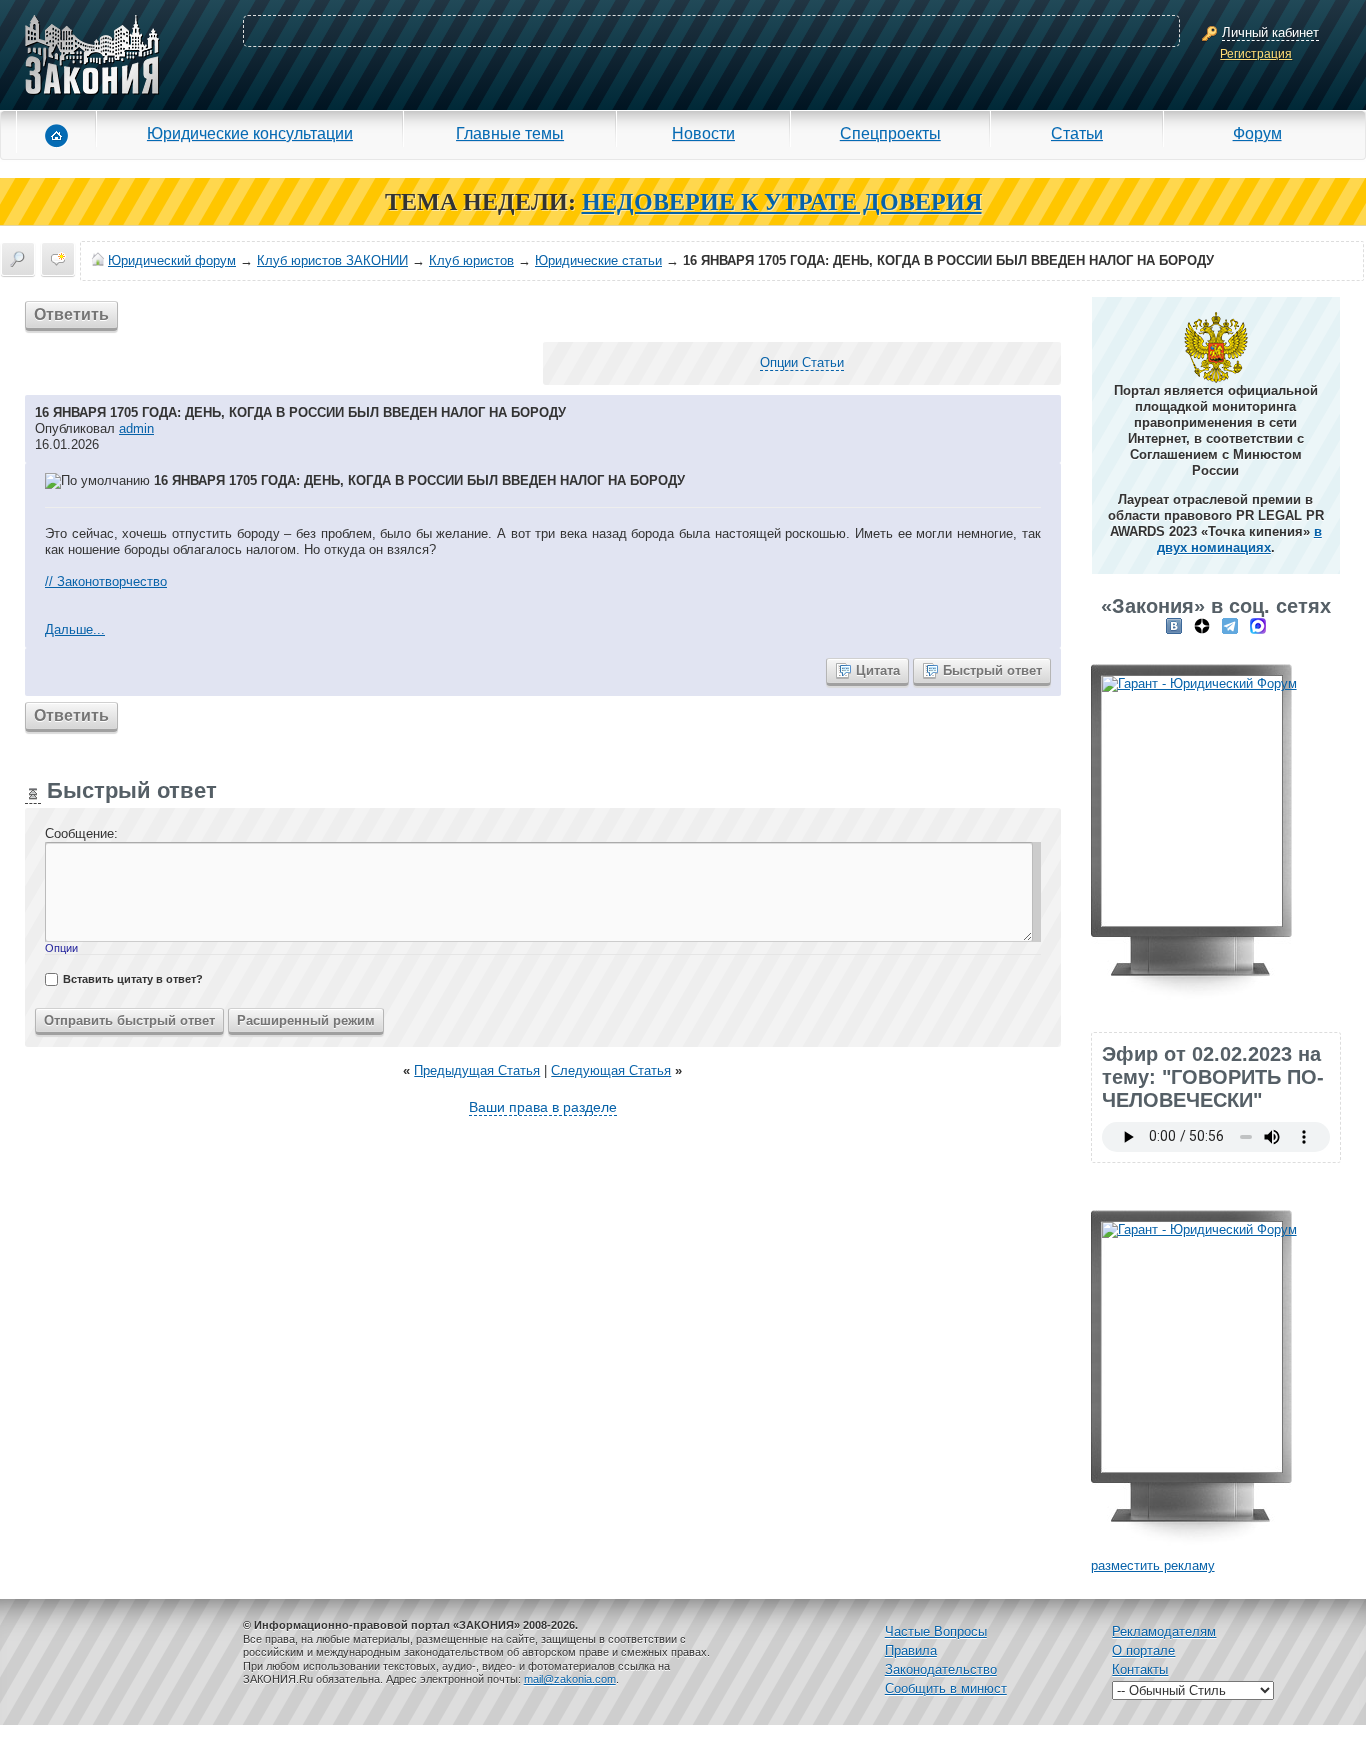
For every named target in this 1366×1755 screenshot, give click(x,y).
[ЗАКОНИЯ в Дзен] (1202, 625)
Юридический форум (172, 260)
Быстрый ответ (992, 670)
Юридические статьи (598, 260)
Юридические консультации (250, 133)
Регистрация (1256, 54)
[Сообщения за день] (58, 259)
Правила (911, 1650)
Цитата (878, 670)
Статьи (1077, 133)
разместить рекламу (1153, 1565)
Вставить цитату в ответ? (133, 979)
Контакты (1140, 1669)
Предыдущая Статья (477, 1070)
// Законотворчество (106, 581)
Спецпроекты (890, 133)
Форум (1257, 133)
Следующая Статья (611, 1070)
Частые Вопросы (936, 1631)
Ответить (71, 314)
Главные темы (510, 133)
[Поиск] (18, 259)
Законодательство (941, 1669)
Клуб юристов (471, 260)
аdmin (136, 428)
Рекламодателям (1164, 1631)
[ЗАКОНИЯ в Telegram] (1230, 625)
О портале (1143, 1650)
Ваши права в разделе (543, 1107)
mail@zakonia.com (570, 1679)
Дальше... (75, 629)
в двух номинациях (1239, 539)
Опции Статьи (802, 362)
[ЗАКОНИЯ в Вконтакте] (1174, 625)
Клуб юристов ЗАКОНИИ (332, 260)
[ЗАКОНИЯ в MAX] (1258, 625)
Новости (703, 133)
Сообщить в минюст (946, 1688)
